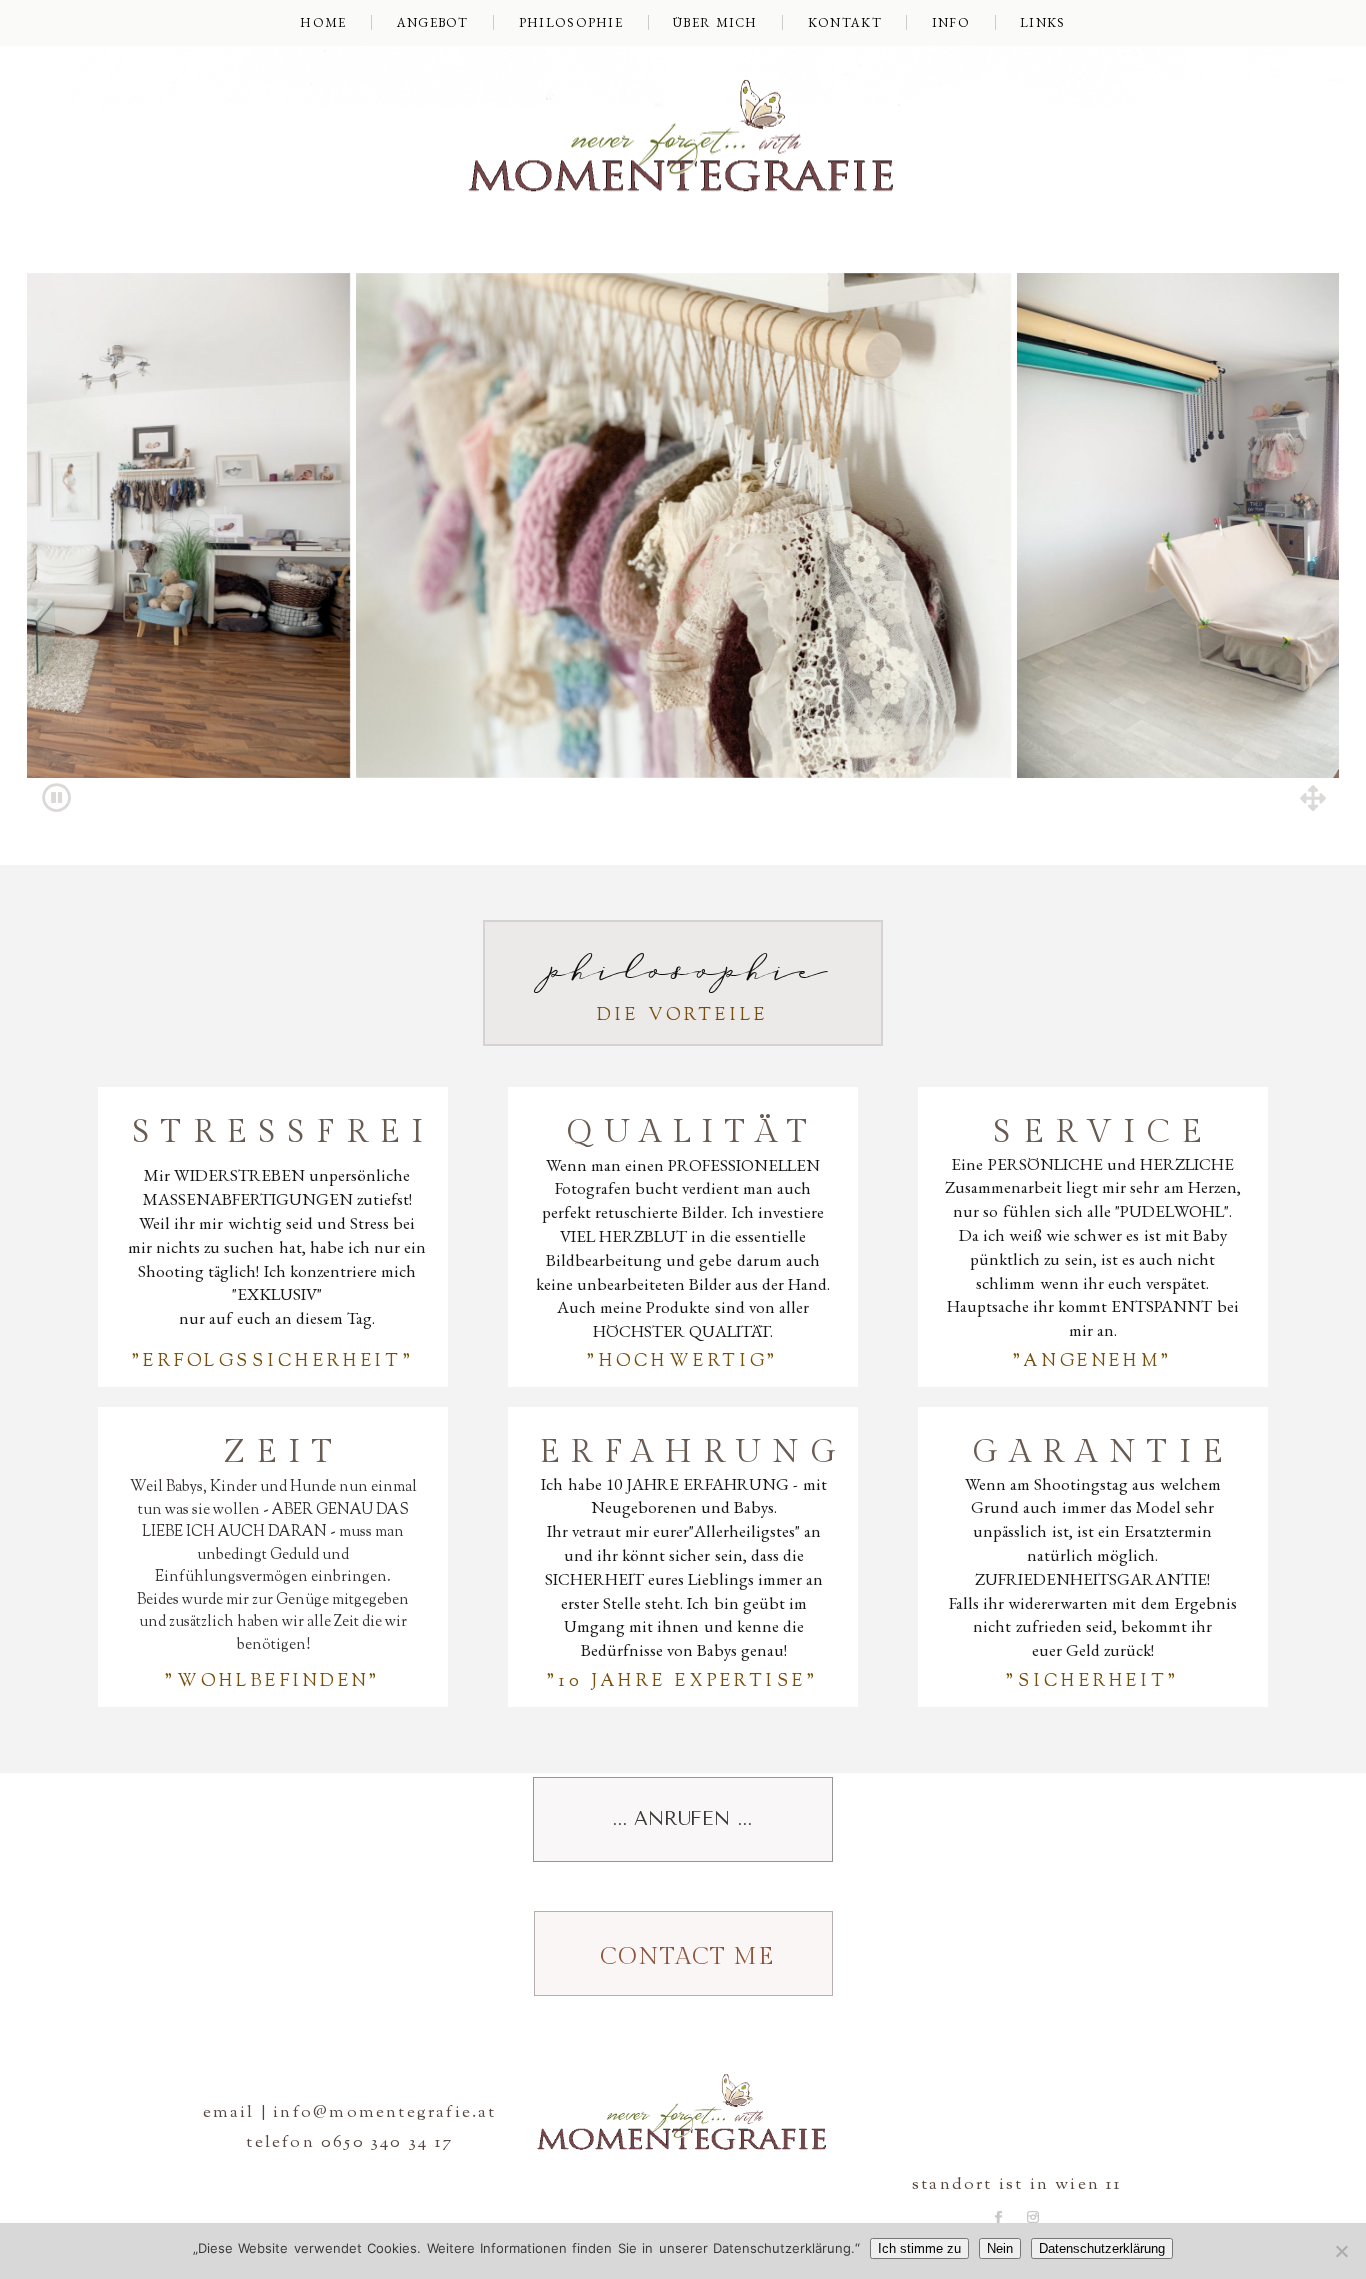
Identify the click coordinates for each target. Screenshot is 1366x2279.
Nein (1000, 2248)
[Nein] (1341, 2251)
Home (323, 22)
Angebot (433, 22)
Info (951, 22)
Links (1043, 22)
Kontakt (845, 22)
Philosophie (571, 22)
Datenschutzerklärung (1102, 2248)
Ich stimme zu (919, 2248)
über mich (715, 22)
